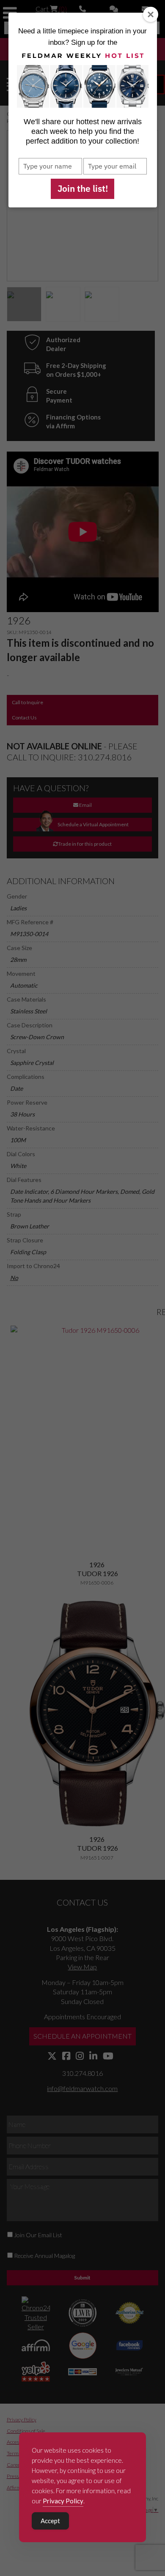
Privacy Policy (63, 2501)
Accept (50, 2521)
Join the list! (83, 188)
